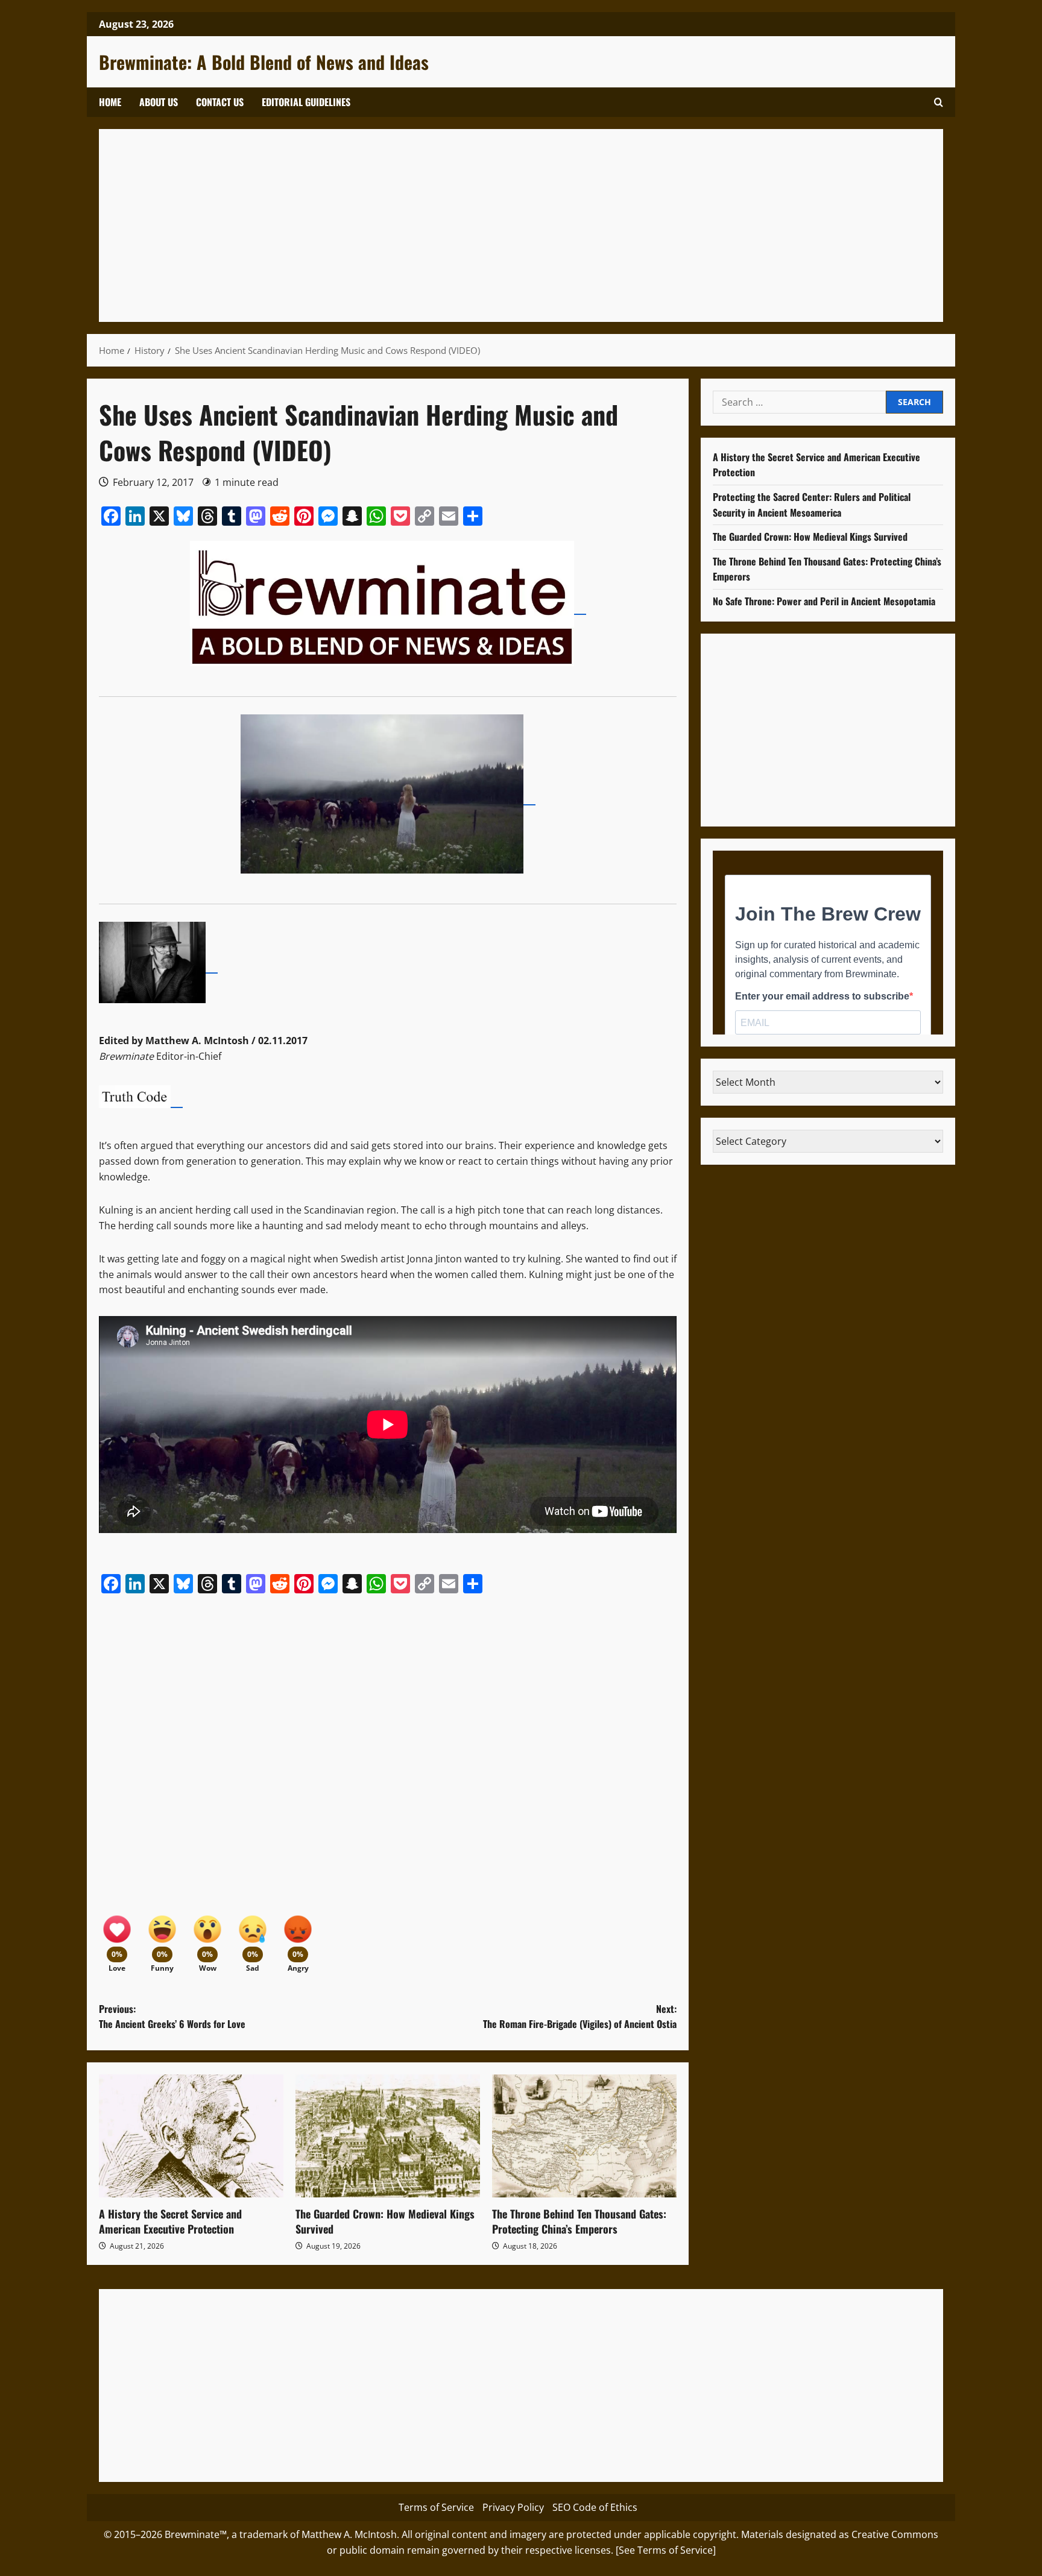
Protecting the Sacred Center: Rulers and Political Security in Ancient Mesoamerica (812, 505)
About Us (159, 102)
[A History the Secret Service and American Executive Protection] (191, 2136)
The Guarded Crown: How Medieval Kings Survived (385, 2221)
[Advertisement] (473, 225)
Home (110, 102)
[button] (939, 102)
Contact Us (220, 102)
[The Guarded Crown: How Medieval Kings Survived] (388, 2136)
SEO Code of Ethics (595, 2507)
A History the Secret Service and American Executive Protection (170, 2221)
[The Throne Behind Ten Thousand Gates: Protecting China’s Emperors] (584, 2136)
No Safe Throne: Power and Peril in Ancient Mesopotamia (824, 601)
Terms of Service (436, 2507)
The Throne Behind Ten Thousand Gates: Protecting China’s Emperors (579, 2221)
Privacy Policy (513, 2507)
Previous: (172, 2017)
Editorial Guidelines (306, 102)
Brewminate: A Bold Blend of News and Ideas (264, 62)
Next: (580, 2017)
